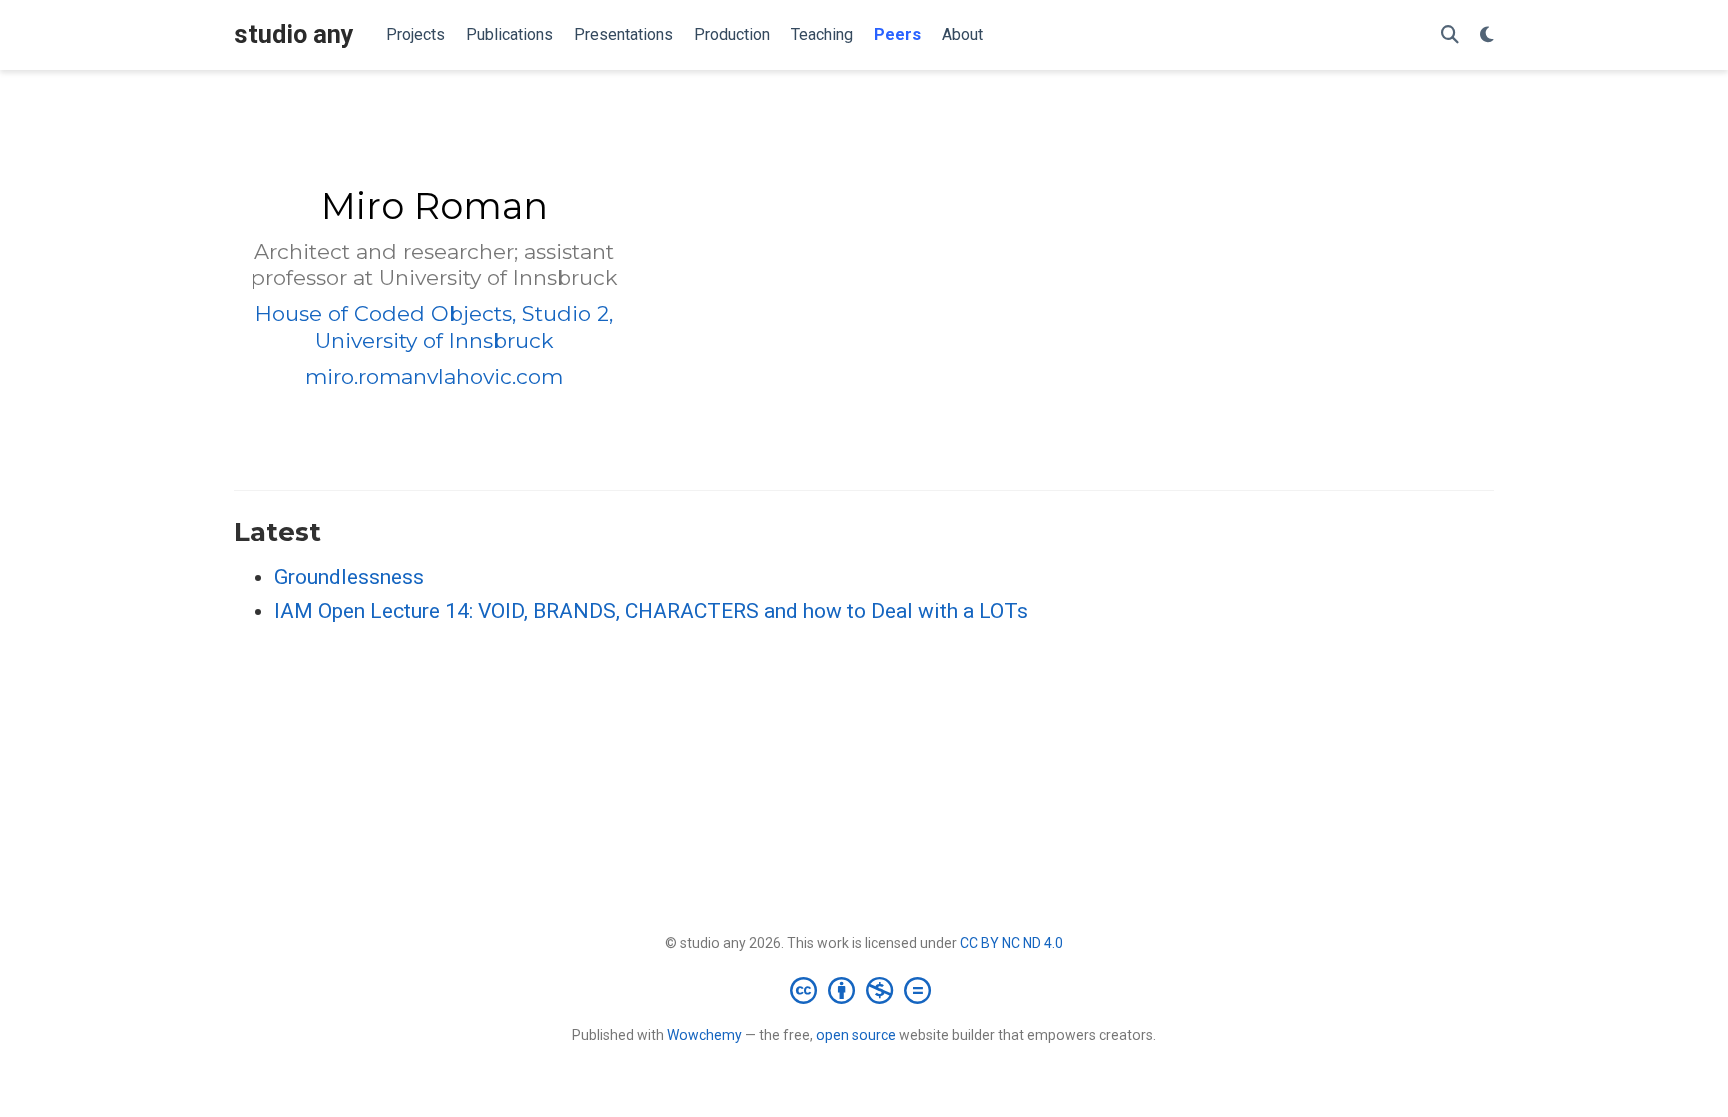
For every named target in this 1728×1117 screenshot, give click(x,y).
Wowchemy (704, 1035)
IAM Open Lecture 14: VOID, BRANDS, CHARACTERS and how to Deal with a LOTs (651, 611)
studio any (294, 34)
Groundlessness (349, 577)
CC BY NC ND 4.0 (1011, 943)
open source (856, 1035)
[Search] (1450, 35)
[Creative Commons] (864, 990)
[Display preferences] (1487, 35)
